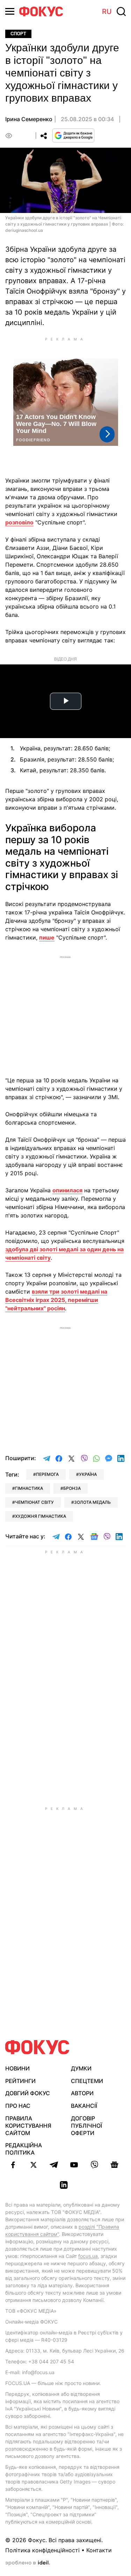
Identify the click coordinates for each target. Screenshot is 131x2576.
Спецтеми (87, 2081)
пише (47, 937)
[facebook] (13, 2165)
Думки (81, 2068)
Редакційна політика (24, 2149)
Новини (17, 2068)
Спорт (18, 34)
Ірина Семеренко (29, 119)
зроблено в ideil (28, 2563)
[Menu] (10, 11)
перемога (47, 1474)
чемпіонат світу (34, 1502)
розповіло (19, 522)
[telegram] (54, 2165)
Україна (88, 1474)
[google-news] (115, 2165)
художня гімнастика (41, 1516)
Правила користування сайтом (28, 2126)
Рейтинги (20, 2081)
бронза (72, 1488)
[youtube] (74, 2165)
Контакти (99, 2550)
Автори (82, 2093)
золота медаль (92, 1502)
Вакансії (84, 2106)
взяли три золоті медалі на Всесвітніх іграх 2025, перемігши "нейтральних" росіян (56, 1300)
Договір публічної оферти (86, 2126)
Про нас (18, 2106)
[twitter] (34, 2165)
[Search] (121, 12)
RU (107, 12)
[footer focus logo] (37, 2047)
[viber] (94, 2165)
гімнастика (29, 1488)
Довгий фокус (28, 2093)
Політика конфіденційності (42, 2550)
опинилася (67, 1190)
